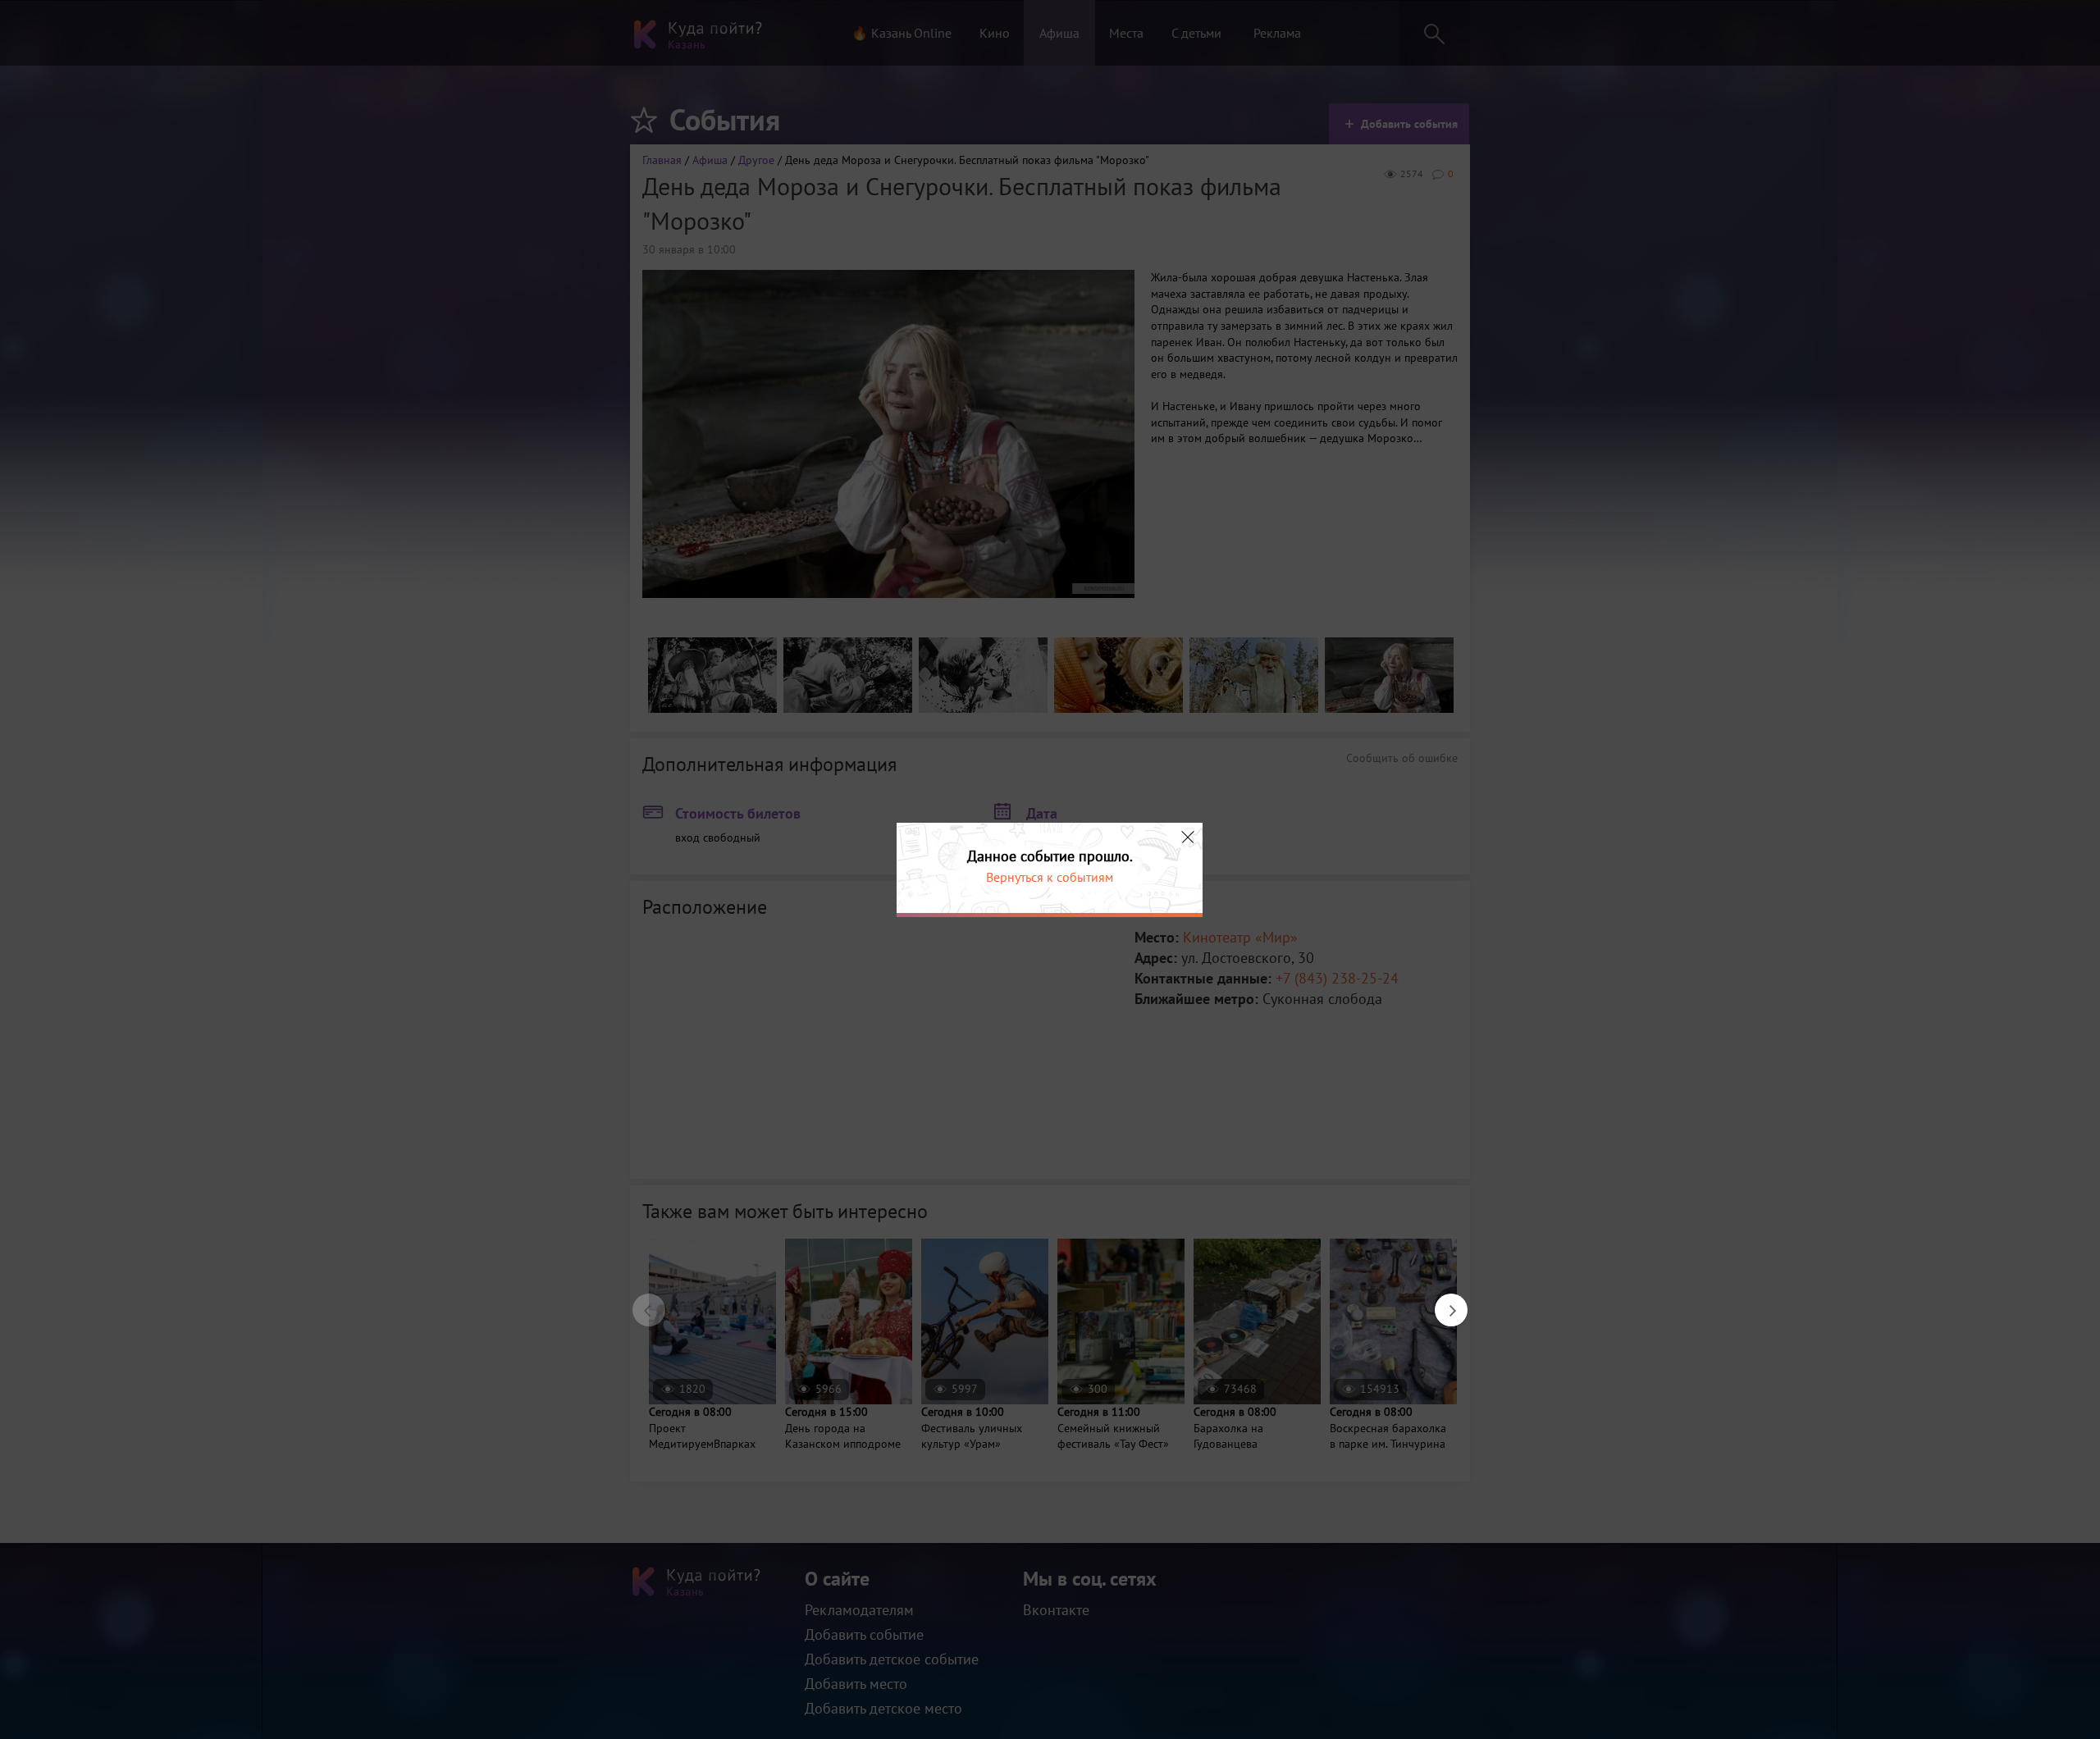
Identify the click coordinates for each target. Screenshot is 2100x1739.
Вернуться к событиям (1050, 877)
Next (1443, 1302)
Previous (641, 1302)
